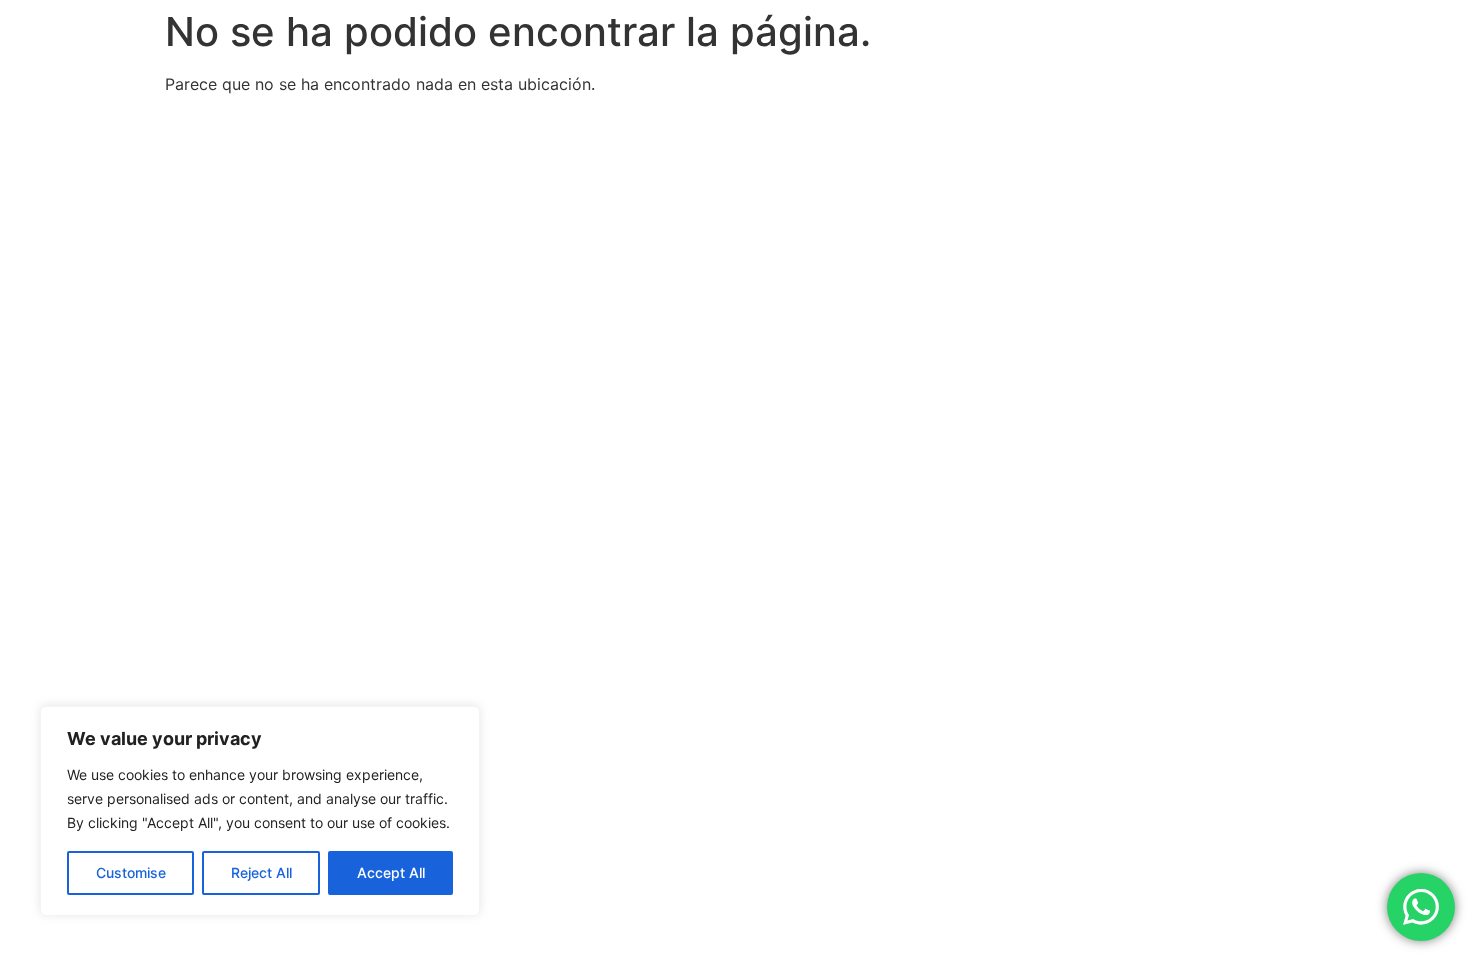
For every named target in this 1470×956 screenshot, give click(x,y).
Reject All (261, 872)
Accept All (391, 872)
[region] (260, 811)
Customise (131, 872)
